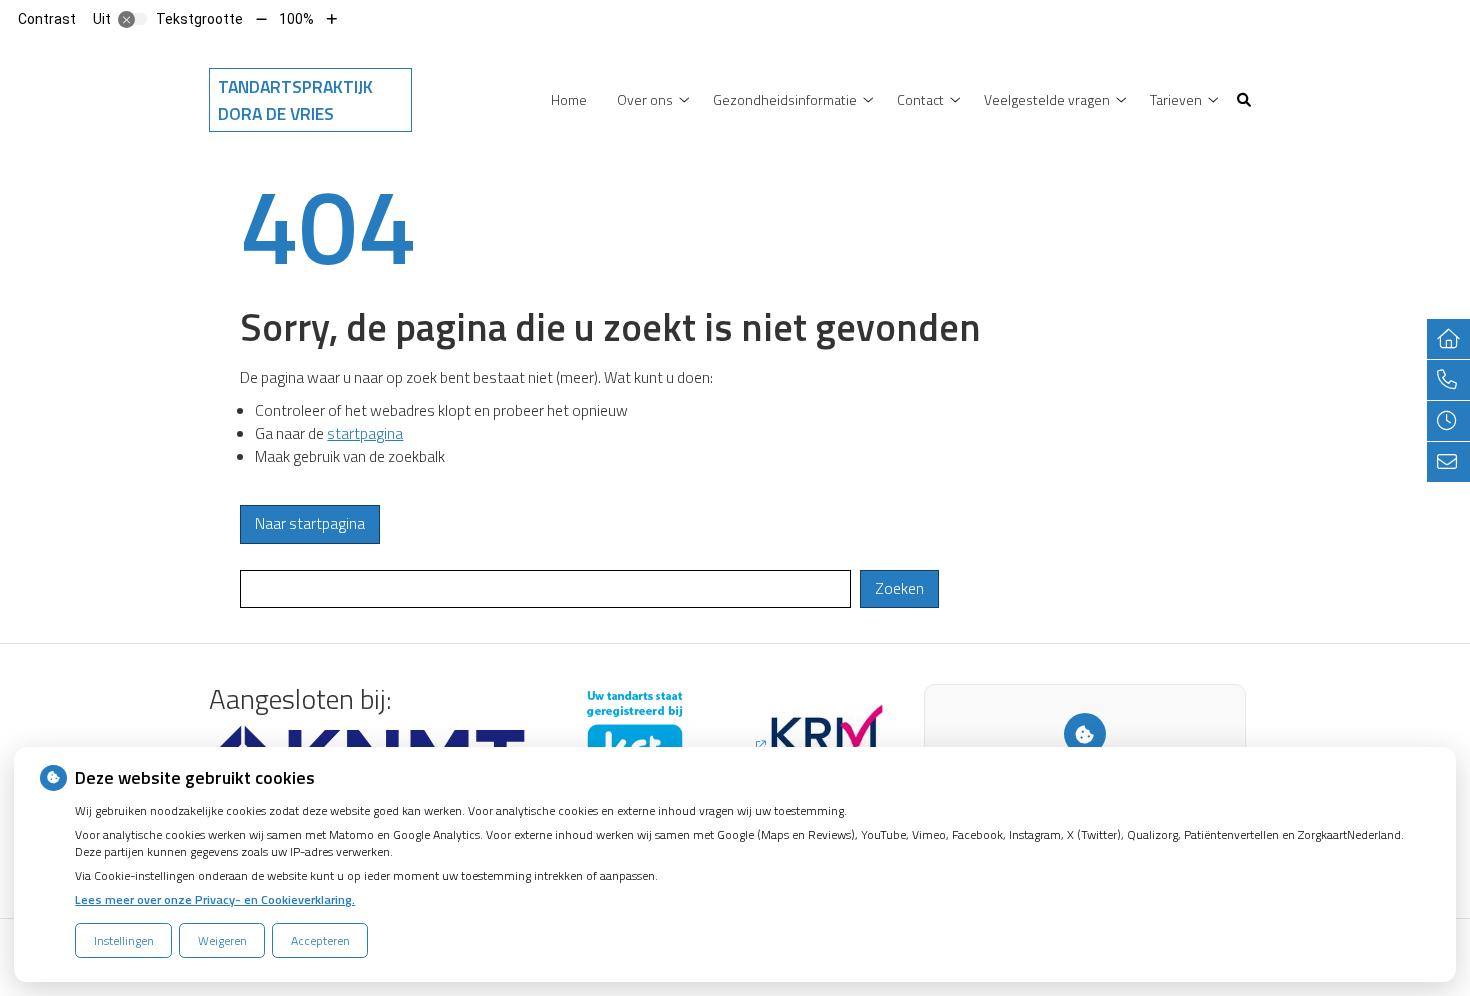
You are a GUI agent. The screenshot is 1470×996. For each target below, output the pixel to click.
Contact (920, 99)
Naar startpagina (310, 523)
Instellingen (124, 940)
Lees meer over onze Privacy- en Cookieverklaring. (215, 899)
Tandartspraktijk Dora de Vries (295, 100)
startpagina (365, 433)
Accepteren (320, 940)
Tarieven (1176, 99)
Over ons (645, 99)
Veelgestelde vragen (1047, 99)
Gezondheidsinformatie (785, 99)
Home (569, 99)
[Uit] (133, 19)
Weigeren (222, 940)
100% (296, 19)
